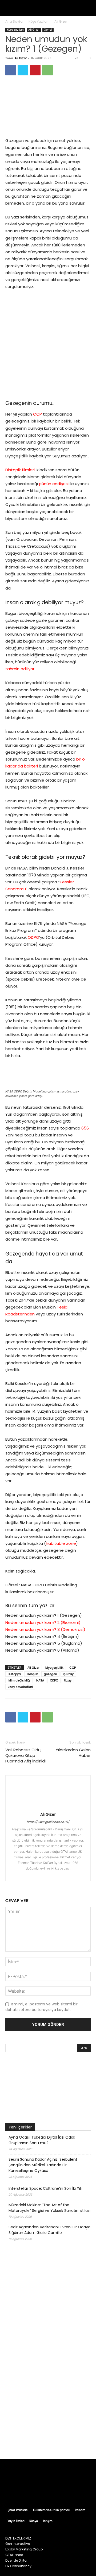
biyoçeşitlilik (54, 1668)
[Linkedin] (53, 1874)
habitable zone (61, 1543)
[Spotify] (53, 2490)
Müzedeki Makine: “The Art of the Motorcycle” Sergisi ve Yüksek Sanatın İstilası (49, 2208)
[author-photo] (48, 1807)
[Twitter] (23, 70)
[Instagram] (44, 1874)
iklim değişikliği (19, 1680)
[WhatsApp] (47, 70)
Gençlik (32, 1674)
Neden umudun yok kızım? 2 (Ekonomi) (43, 1622)
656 (85, 1128)
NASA (40, 1680)
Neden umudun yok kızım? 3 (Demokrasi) (45, 1629)
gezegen (50, 1674)
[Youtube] (73, 2490)
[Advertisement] (48, 2401)
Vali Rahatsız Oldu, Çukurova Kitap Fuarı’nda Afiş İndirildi (25, 1755)
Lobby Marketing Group (24, 2549)
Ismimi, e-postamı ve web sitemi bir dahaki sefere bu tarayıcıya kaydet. (41, 2007)
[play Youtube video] (48, 2089)
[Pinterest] (35, 70)
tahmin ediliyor (20, 669)
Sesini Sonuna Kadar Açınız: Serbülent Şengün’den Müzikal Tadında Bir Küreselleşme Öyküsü (43, 2165)
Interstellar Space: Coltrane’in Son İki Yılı (45, 2188)
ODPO (33, 937)
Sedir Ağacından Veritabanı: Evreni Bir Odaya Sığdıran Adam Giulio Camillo (49, 2230)
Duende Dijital (16, 2560)
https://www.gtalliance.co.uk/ (48, 1822)
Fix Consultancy (18, 2566)
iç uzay (68, 1674)
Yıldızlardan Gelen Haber (73, 1753)
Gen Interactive (18, 2544)
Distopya (14, 1674)
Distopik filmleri (20, 470)
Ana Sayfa (14, 21)
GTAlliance (14, 2555)
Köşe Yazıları (39, 21)
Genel (48, 30)
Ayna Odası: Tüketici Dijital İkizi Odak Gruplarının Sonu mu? (42, 2140)
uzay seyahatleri (20, 1687)
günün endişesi (54, 484)
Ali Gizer (61, 21)
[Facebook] (11, 70)
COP (37, 414)
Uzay (68, 1680)
